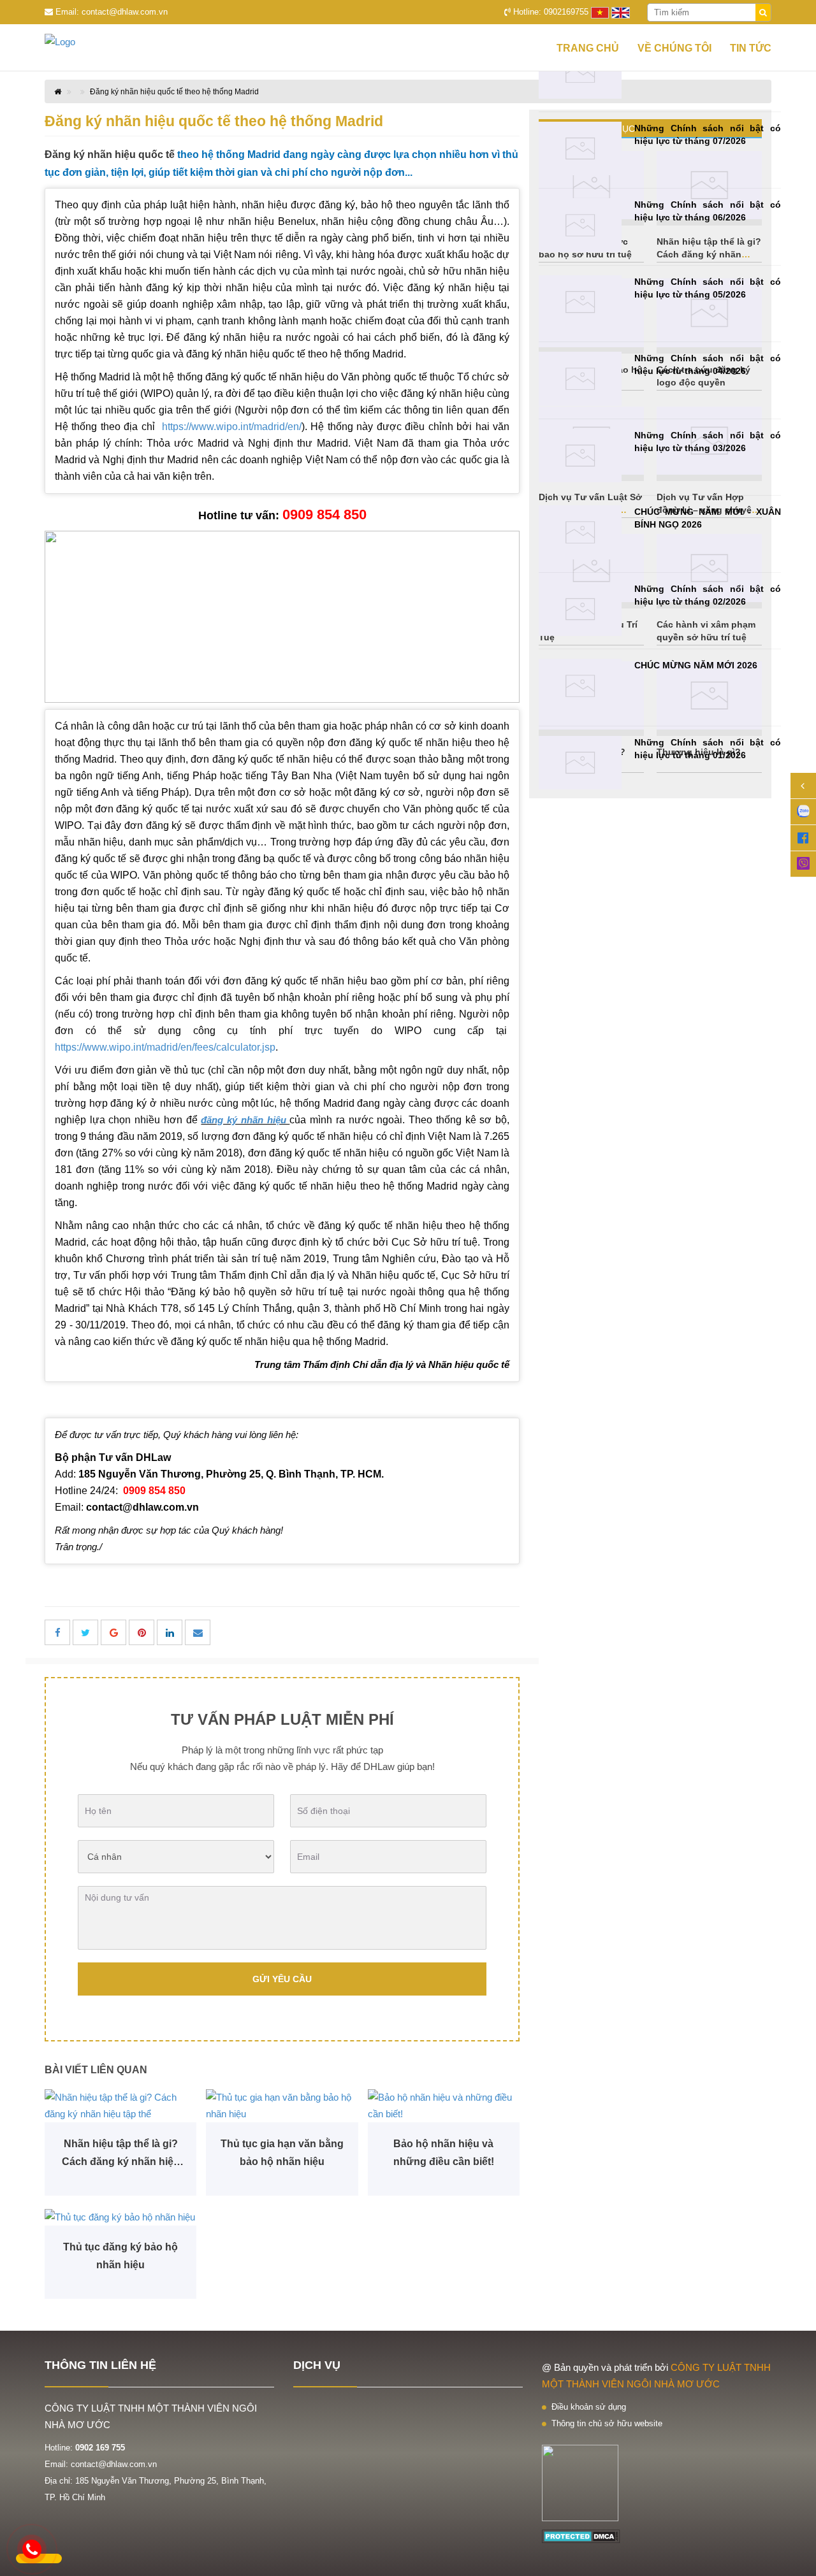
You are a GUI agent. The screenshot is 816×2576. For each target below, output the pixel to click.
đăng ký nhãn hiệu (245, 1120)
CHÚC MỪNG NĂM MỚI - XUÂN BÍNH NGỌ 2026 (708, 518)
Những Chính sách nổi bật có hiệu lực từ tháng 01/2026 (708, 749)
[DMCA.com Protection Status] (581, 2536)
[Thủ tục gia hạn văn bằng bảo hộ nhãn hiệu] (282, 2106)
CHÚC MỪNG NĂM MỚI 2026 (696, 665)
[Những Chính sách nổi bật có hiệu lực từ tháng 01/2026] (580, 763)
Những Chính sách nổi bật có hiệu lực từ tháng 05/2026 (708, 288)
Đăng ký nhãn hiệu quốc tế (110, 155)
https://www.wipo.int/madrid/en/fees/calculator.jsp (165, 1047)
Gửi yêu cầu (282, 1979)
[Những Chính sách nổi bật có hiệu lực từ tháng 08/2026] (580, 72)
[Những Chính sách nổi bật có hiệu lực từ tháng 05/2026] (580, 302)
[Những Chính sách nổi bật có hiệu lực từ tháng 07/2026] (580, 149)
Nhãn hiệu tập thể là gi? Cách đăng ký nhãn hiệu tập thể (121, 2155)
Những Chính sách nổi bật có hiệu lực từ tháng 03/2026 (708, 442)
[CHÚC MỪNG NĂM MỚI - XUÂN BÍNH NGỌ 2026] (580, 532)
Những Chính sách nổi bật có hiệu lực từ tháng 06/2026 (708, 211)
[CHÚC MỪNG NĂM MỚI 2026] (580, 686)
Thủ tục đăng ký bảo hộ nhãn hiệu (120, 2256)
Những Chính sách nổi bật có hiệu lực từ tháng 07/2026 (708, 134)
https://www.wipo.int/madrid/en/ (232, 427)
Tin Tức (751, 48)
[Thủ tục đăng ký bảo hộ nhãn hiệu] (120, 2217)
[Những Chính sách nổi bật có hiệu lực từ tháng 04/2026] (580, 379)
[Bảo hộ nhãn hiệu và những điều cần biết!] (444, 2106)
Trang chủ (588, 48)
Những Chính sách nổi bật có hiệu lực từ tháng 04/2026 (708, 364)
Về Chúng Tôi (674, 48)
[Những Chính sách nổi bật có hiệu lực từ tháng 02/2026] (580, 609)
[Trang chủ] (83, 42)
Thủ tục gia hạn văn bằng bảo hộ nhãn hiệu (282, 2153)
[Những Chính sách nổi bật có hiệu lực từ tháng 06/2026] (580, 225)
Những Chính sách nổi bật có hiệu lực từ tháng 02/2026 (708, 595)
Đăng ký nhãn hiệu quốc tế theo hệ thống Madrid (174, 92)
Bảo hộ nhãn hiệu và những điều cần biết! (444, 2153)
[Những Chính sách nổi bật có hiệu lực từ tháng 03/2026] (580, 456)
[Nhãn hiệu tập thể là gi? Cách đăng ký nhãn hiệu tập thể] (120, 2106)
